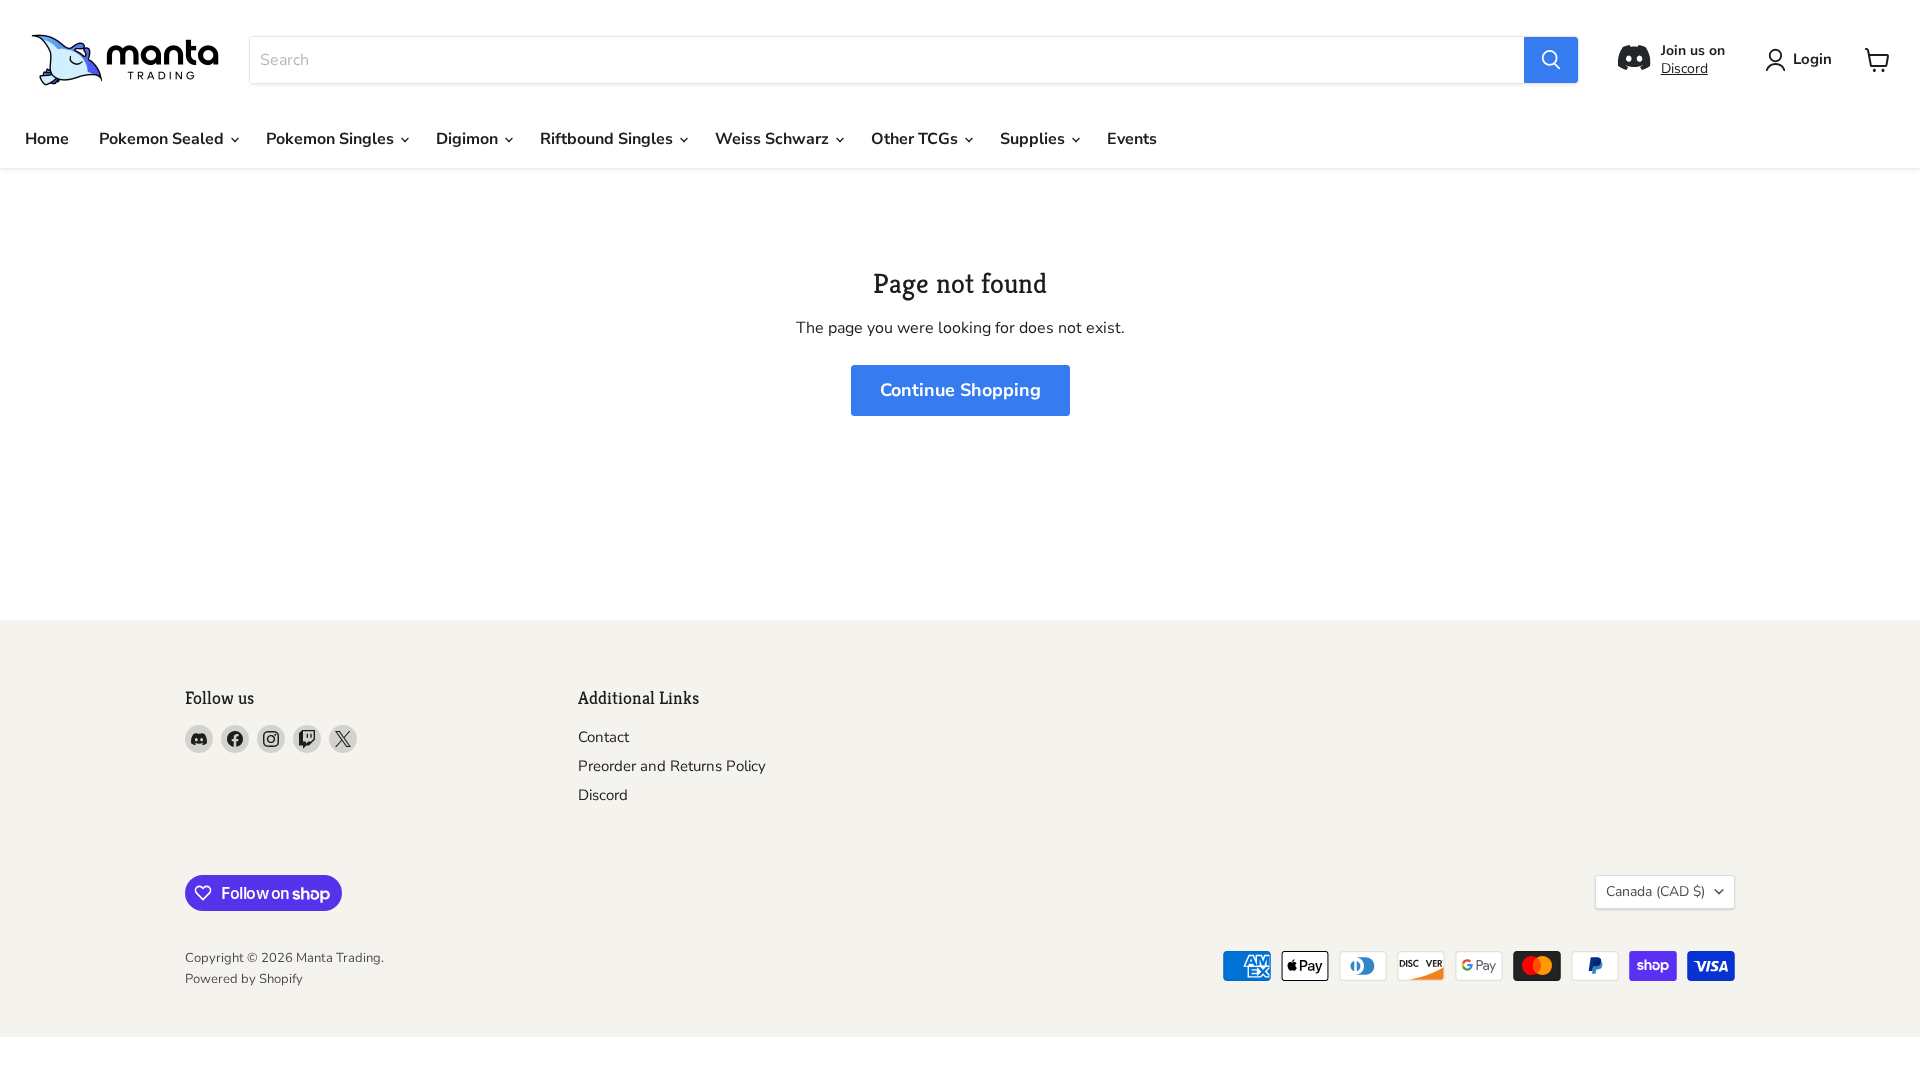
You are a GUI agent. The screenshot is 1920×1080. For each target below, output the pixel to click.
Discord (1684, 68)
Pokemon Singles (332, 139)
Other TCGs (916, 139)
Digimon (469, 139)
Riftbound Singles (608, 139)
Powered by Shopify (244, 979)
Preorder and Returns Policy (672, 766)
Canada (1655, 891)
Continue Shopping (960, 390)
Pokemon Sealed (163, 139)
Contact (603, 737)
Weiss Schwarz (774, 139)
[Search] (1551, 60)
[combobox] (887, 60)
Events (1132, 139)
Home (47, 139)
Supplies (1034, 139)
